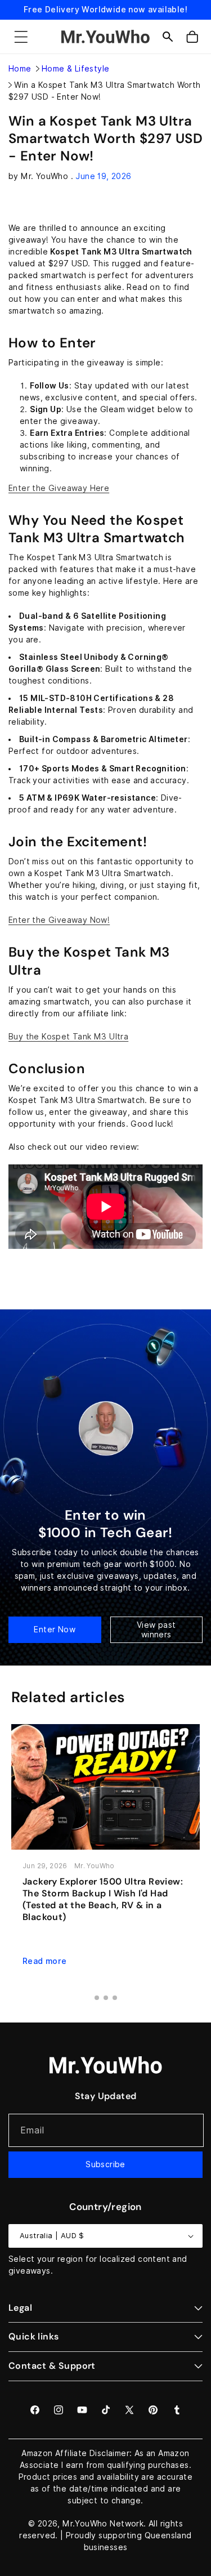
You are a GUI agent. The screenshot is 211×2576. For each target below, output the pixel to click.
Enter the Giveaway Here (59, 488)
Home (20, 69)
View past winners (156, 1630)
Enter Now (55, 1629)
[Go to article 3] (115, 1998)
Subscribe (105, 2164)
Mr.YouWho (85, 2524)
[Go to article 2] (106, 1998)
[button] (21, 37)
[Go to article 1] (97, 1998)
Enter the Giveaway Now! (59, 920)
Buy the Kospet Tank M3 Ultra (68, 1037)
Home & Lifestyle (75, 69)
